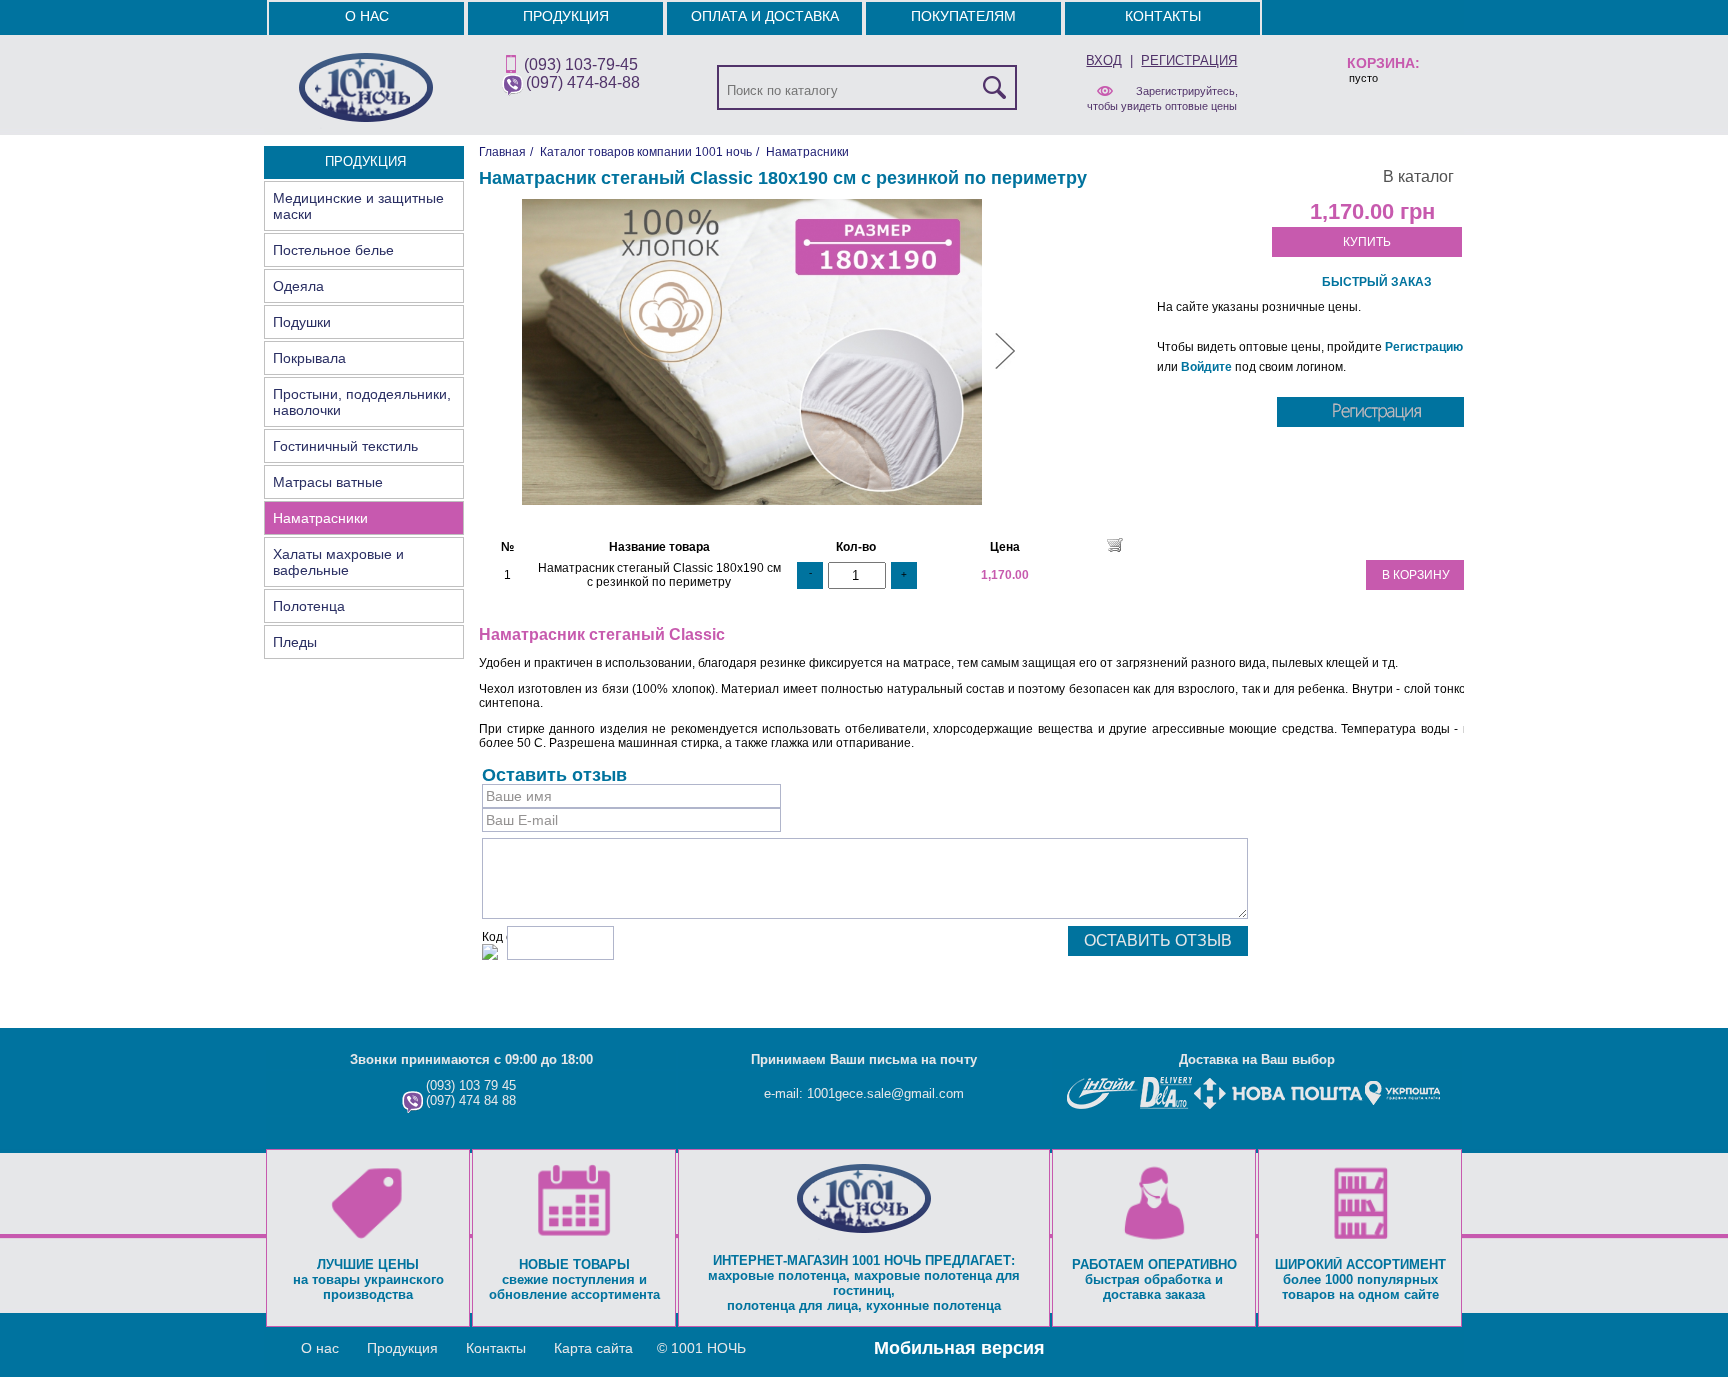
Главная (502, 152)
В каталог (1418, 176)
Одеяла (298, 286)
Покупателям (963, 16)
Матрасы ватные (328, 482)
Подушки (302, 322)
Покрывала (309, 358)
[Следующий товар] (1005, 365)
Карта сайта (593, 1348)
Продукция (566, 16)
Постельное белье (333, 250)
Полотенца (309, 606)
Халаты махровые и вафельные (338, 562)
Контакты (1163, 16)
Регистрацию (1424, 347)
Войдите (1206, 367)
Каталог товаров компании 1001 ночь (646, 152)
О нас (367, 16)
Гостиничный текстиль (345, 446)
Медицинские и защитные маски (358, 206)
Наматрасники (320, 518)
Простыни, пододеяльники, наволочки (362, 402)
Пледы (295, 642)
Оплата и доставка (765, 16)
